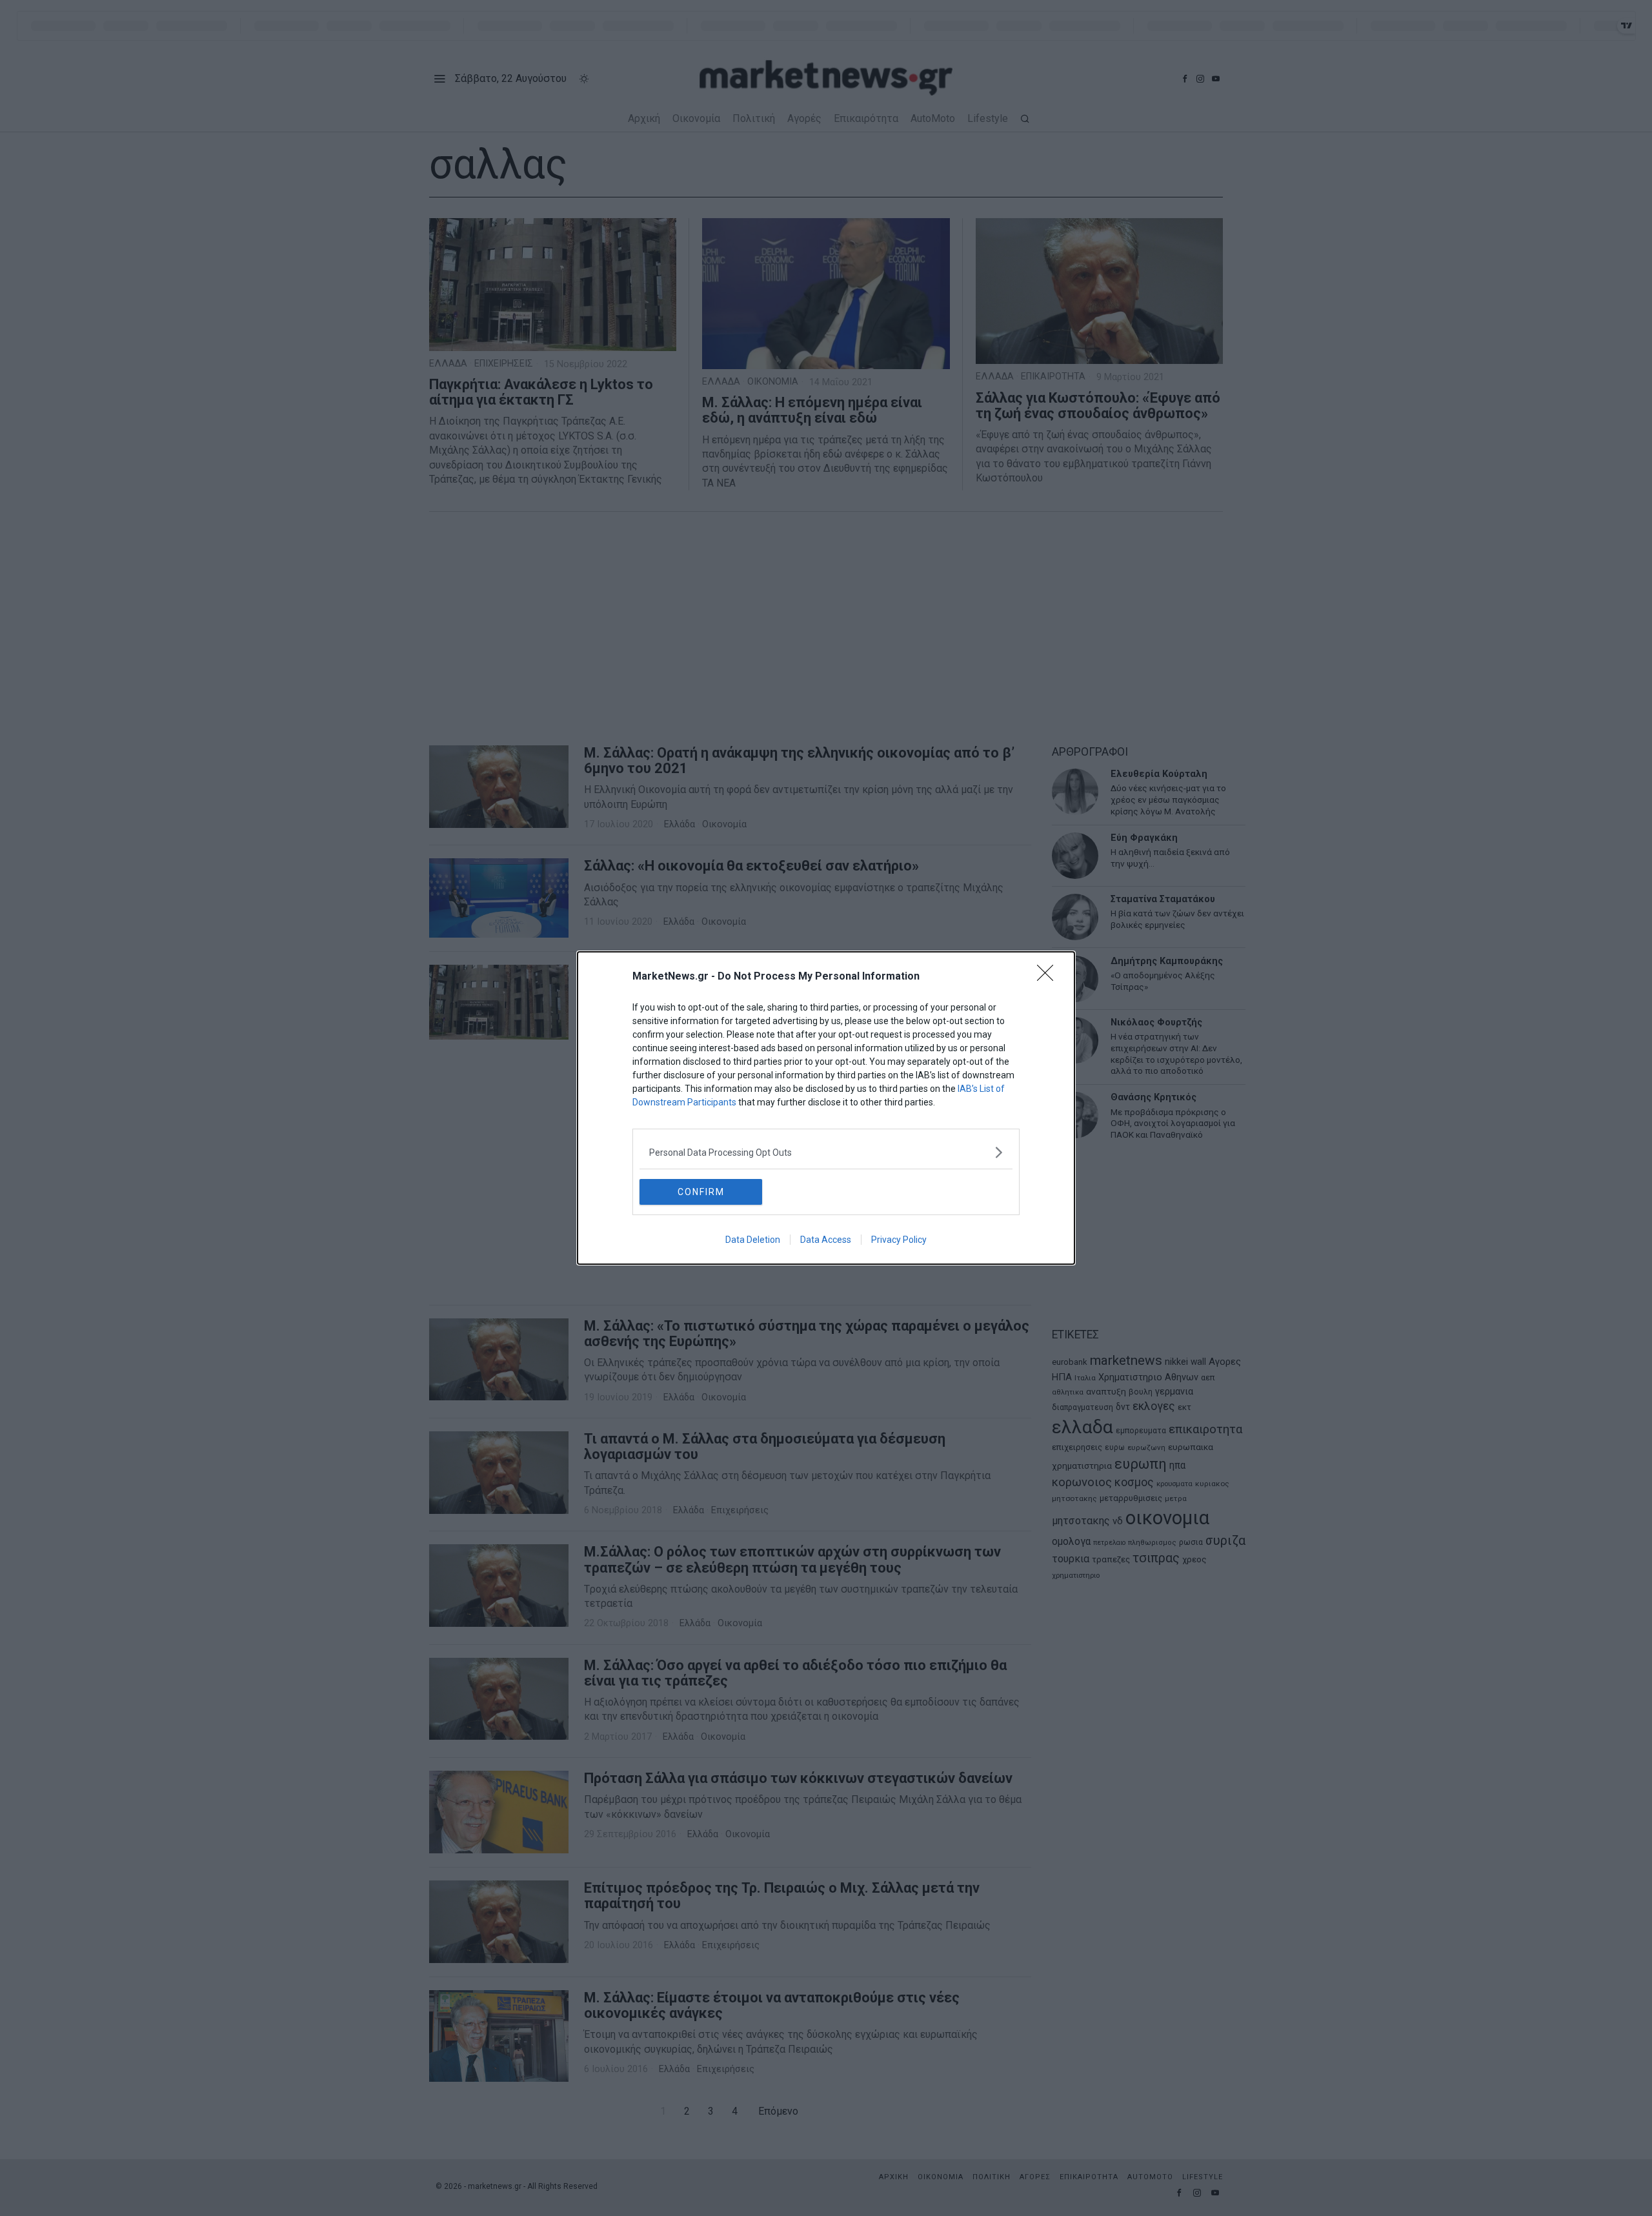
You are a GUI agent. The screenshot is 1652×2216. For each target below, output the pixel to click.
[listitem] (826, 1152)
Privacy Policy (899, 1240)
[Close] (1049, 977)
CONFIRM (701, 1192)
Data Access (826, 1240)
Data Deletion (753, 1240)
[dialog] (826, 1108)
